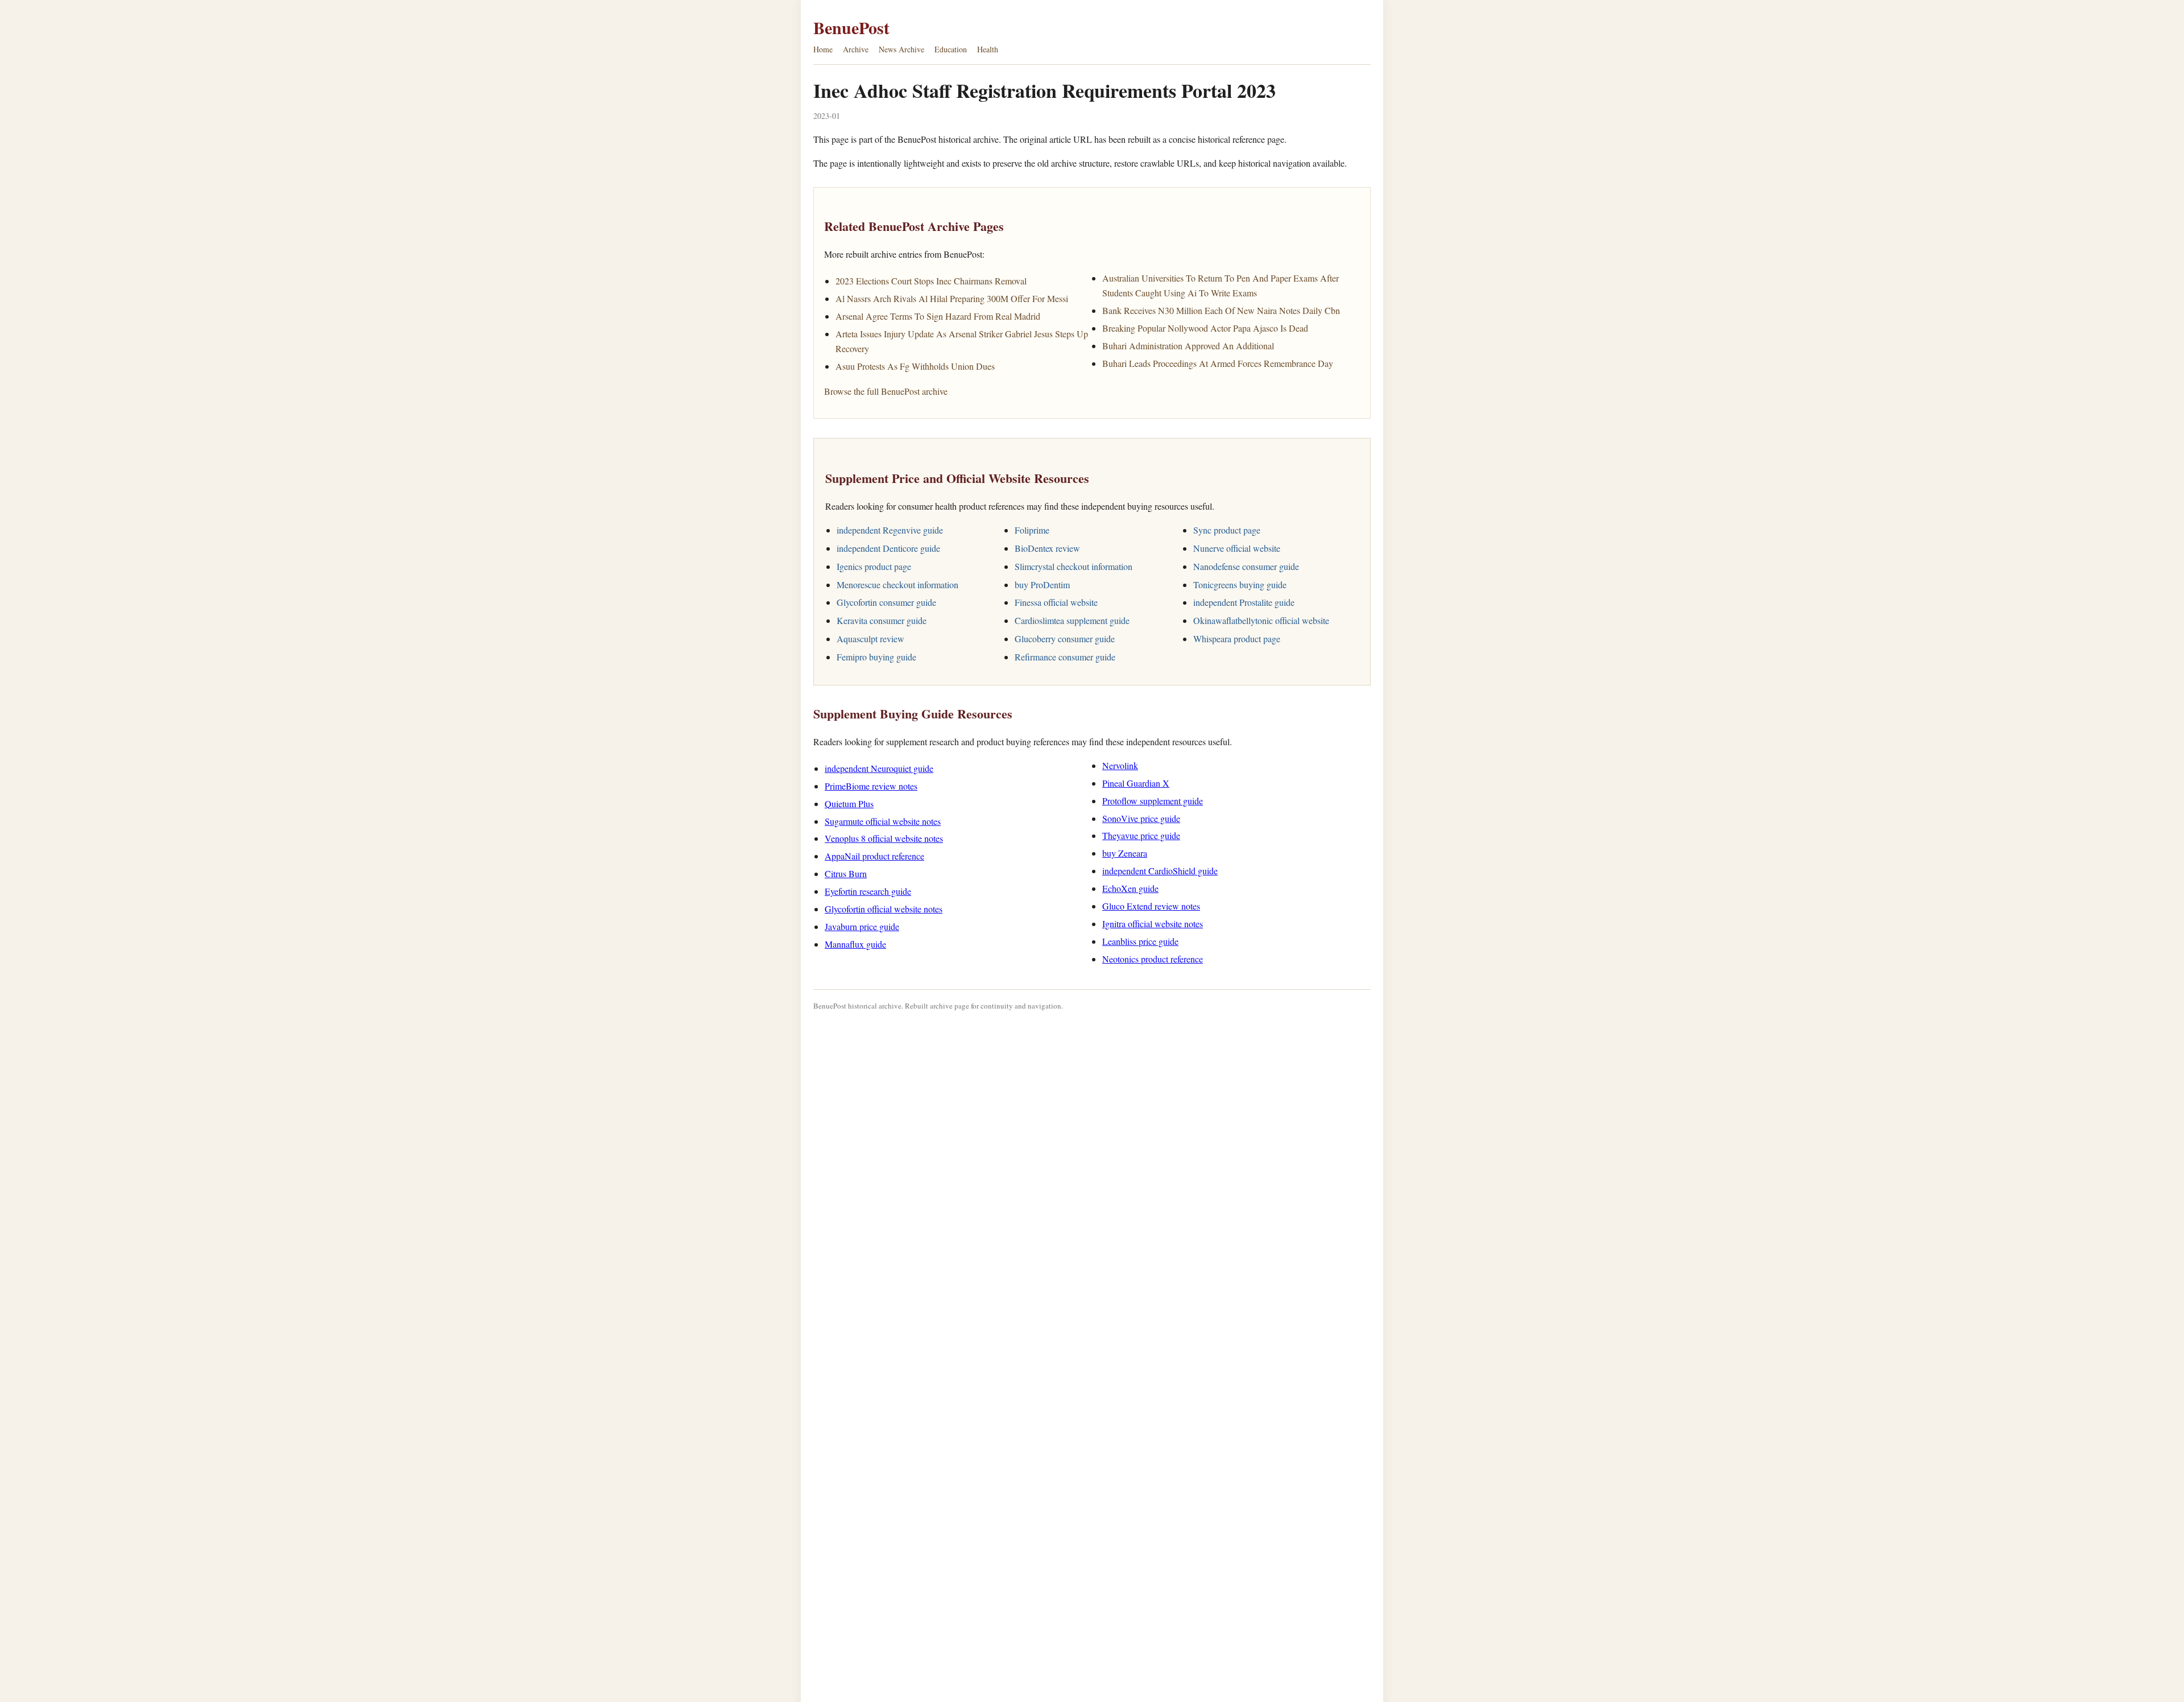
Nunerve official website (1237, 548)
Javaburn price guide (862, 926)
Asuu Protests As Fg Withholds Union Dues (915, 366)
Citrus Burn (846, 873)
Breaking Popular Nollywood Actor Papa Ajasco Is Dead (1205, 328)
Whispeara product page (1237, 639)
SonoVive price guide (1141, 818)
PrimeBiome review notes (871, 786)
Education (951, 49)
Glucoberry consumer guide (1065, 639)
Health (988, 49)
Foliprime (1032, 530)
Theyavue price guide (1141, 835)
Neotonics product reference (1153, 959)
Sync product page (1227, 530)
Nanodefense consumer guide (1246, 566)
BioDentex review (1047, 548)
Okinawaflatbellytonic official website (1261, 620)
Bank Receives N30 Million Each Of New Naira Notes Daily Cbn (1221, 310)
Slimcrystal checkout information (1074, 566)
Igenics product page (874, 566)
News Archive (901, 49)
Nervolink (1120, 765)
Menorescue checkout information (897, 584)
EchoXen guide (1130, 888)
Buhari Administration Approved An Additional (1188, 346)
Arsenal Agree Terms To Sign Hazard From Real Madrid (938, 316)
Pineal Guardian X (1136, 783)
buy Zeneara (1125, 853)
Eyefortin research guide (868, 891)
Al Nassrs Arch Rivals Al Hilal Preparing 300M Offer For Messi (952, 298)
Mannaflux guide (855, 944)
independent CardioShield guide (1160, 871)
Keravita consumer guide (882, 620)
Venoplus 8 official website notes (884, 838)
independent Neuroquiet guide (879, 768)
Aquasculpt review (870, 639)
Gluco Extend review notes (1151, 906)
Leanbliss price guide (1140, 941)
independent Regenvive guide (890, 530)
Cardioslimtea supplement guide (1072, 620)
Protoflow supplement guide (1153, 801)
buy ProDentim (1042, 584)
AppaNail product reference (874, 856)
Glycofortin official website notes (884, 909)
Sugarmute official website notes (883, 821)
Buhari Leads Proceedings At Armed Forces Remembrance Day (1218, 363)
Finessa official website (1056, 602)
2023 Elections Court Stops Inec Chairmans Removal (931, 281)
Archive (856, 49)
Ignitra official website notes (1153, 924)
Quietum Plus (849, 804)
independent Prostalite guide (1244, 602)
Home (823, 49)
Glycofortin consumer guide (886, 602)
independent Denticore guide (888, 548)
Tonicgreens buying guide (1240, 584)
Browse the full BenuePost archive (886, 391)
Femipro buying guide (876, 657)
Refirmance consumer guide (1065, 657)
